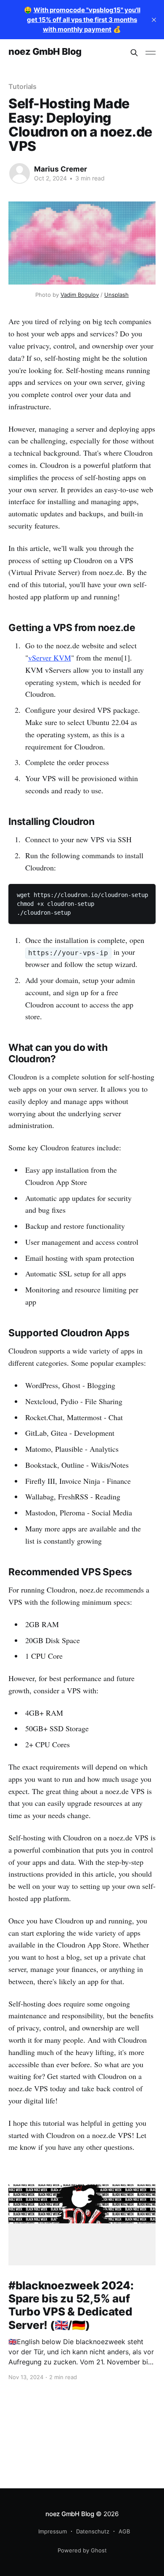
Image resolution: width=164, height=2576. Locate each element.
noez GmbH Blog (45, 52)
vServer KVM (50, 658)
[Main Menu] (151, 53)
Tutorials (22, 86)
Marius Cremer (61, 169)
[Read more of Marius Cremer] (20, 173)
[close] (154, 20)
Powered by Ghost (82, 2550)
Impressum (53, 2531)
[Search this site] (134, 53)
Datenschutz (93, 2531)
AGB (124, 2531)
